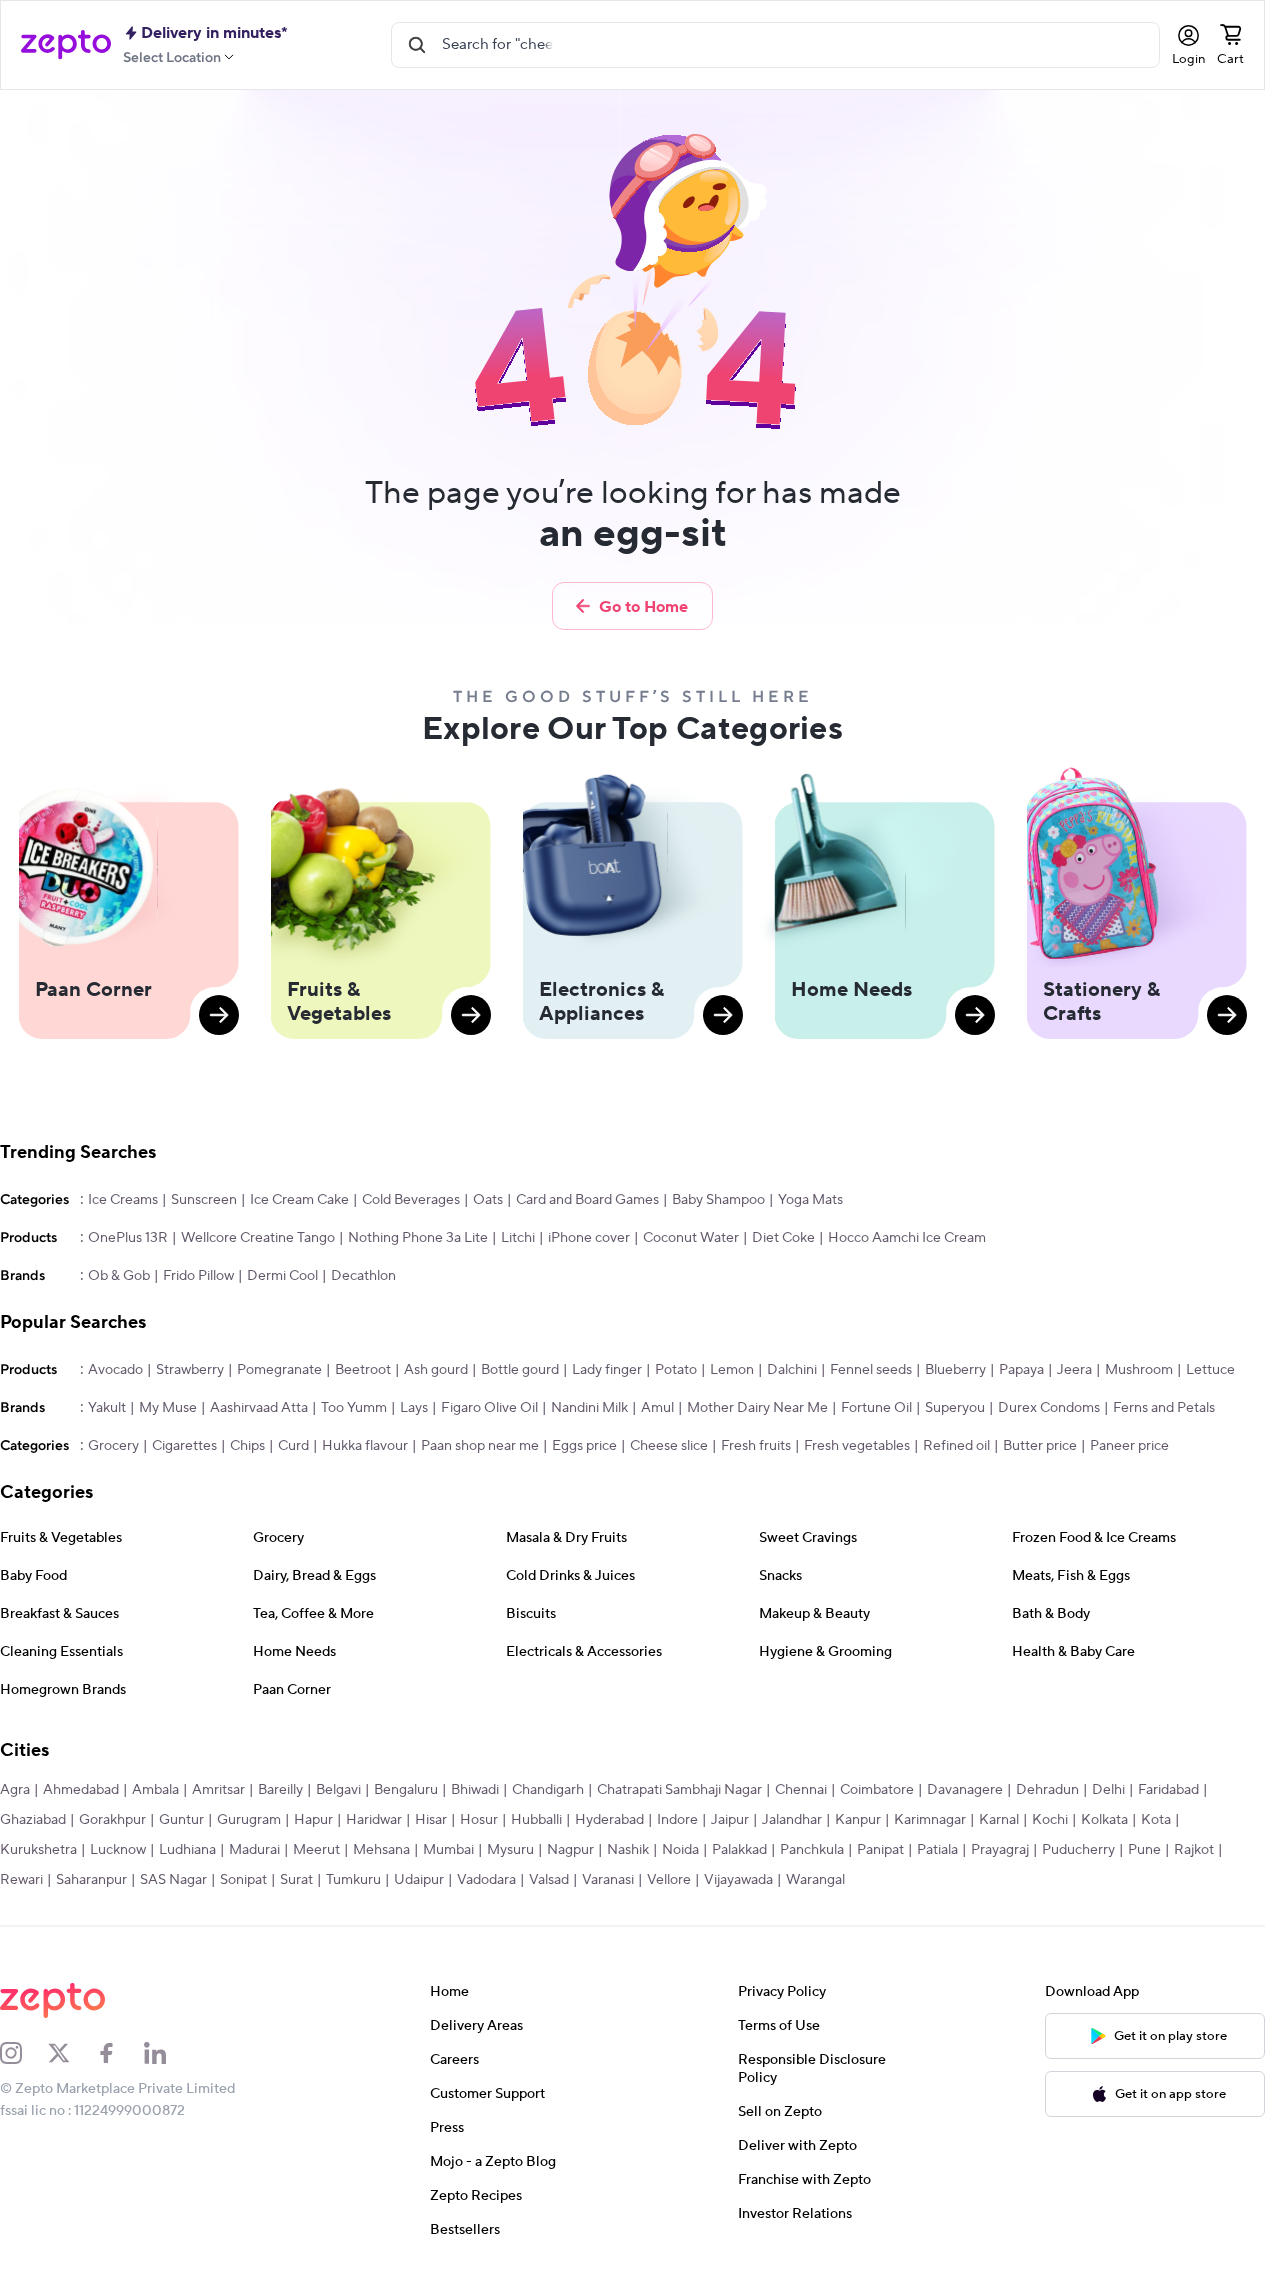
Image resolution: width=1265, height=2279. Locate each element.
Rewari (21, 1880)
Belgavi (338, 1790)
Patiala (937, 1850)
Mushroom (1139, 1370)
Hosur (479, 1820)
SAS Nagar (173, 1880)
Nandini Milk (589, 1408)
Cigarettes (184, 1446)
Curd (293, 1446)
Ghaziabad (33, 1820)
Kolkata (1104, 1820)
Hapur (313, 1820)
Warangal (815, 1880)
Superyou (955, 1408)
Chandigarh (548, 1790)
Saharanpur (91, 1880)
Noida (680, 1850)
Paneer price (1129, 1446)
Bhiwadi (475, 1790)
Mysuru (510, 1850)
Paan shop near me (480, 1446)
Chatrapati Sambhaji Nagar (679, 1790)
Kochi (1050, 1820)
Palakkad (739, 1850)
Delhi (1108, 1790)
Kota (1156, 1820)
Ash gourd (436, 1370)
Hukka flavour (365, 1446)
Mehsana (381, 1850)
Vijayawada (738, 1880)
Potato (676, 1370)
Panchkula (812, 1850)
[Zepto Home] (66, 45)
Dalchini (792, 1370)
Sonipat (243, 1880)
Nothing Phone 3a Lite (418, 1238)
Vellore (669, 1880)
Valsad (549, 1880)
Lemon (732, 1370)
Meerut (316, 1850)
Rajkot (1194, 1850)
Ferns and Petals (1164, 1408)
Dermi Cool (282, 1276)
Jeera (1074, 1370)
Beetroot (363, 1370)
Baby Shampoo (718, 1200)
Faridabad (1168, 1790)
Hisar (431, 1820)
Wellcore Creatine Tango (258, 1238)
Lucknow (118, 1850)
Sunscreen (204, 1200)
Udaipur (419, 1880)
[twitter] (72, 2053)
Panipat (880, 1850)
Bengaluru (406, 1790)
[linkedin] (168, 2053)
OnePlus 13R (128, 1238)
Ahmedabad (81, 1790)
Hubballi (536, 1820)
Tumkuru (353, 1880)
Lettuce (1210, 1370)
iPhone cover (589, 1238)
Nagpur (570, 1850)
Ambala (155, 1790)
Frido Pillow (198, 1276)
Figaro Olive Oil (489, 1408)
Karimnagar (930, 1820)
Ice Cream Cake (299, 1200)
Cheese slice (669, 1446)
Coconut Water (691, 1238)
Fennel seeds (871, 1370)
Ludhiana (187, 1850)
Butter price (1040, 1446)
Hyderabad (609, 1820)
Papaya (1021, 1370)
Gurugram (249, 1820)
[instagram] (24, 2053)
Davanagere (965, 1790)
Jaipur (730, 1820)
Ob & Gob (119, 1276)
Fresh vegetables (857, 1446)
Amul (657, 1408)
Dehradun (1047, 1790)
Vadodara (486, 1880)
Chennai (801, 1790)
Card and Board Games (587, 1200)
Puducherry (1078, 1850)
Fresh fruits (756, 1446)
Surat (296, 1880)
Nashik (628, 1850)
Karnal (999, 1820)
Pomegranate (279, 1370)
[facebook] (120, 2053)
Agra (15, 1790)
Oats (488, 1200)
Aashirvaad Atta (259, 1408)
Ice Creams (123, 1200)
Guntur (181, 1820)
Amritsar (218, 1790)
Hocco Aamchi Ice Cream (907, 1238)
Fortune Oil (876, 1408)
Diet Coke (783, 1238)
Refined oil (956, 1446)
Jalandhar (792, 1820)
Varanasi (608, 1880)
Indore (677, 1820)
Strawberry (190, 1370)
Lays (414, 1408)
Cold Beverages (411, 1200)
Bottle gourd (520, 1370)
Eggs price (584, 1446)
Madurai (254, 1850)
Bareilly (280, 1790)
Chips (247, 1446)
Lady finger (607, 1370)
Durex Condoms (1049, 1408)
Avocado (115, 1370)
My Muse (168, 1408)
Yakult (107, 1408)
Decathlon (363, 1276)
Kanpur (858, 1820)
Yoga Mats (810, 1200)
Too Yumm (354, 1408)
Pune (1144, 1850)
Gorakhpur (112, 1820)
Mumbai (448, 1850)
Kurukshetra (38, 1850)
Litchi (518, 1238)
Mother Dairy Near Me (757, 1408)
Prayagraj (1000, 1850)
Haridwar (374, 1820)
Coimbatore (877, 1790)
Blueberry (955, 1370)
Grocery (113, 1446)
